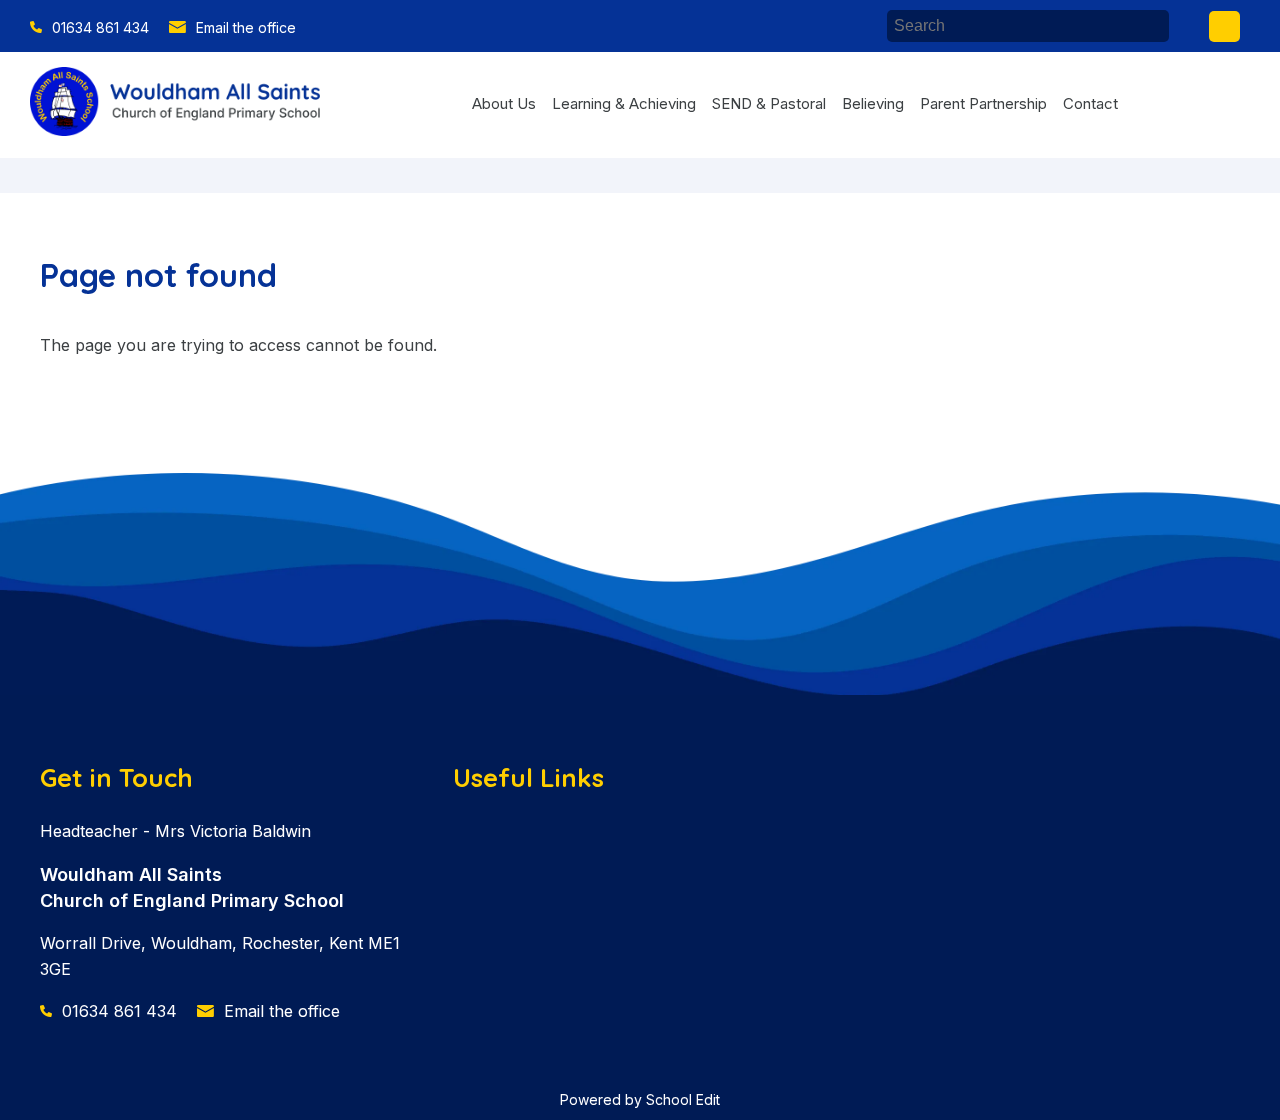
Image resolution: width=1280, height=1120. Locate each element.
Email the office (246, 27)
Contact (1090, 103)
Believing (873, 103)
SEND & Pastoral (769, 103)
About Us (504, 103)
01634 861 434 (100, 27)
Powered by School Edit (640, 1099)
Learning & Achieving (624, 103)
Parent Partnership (983, 103)
